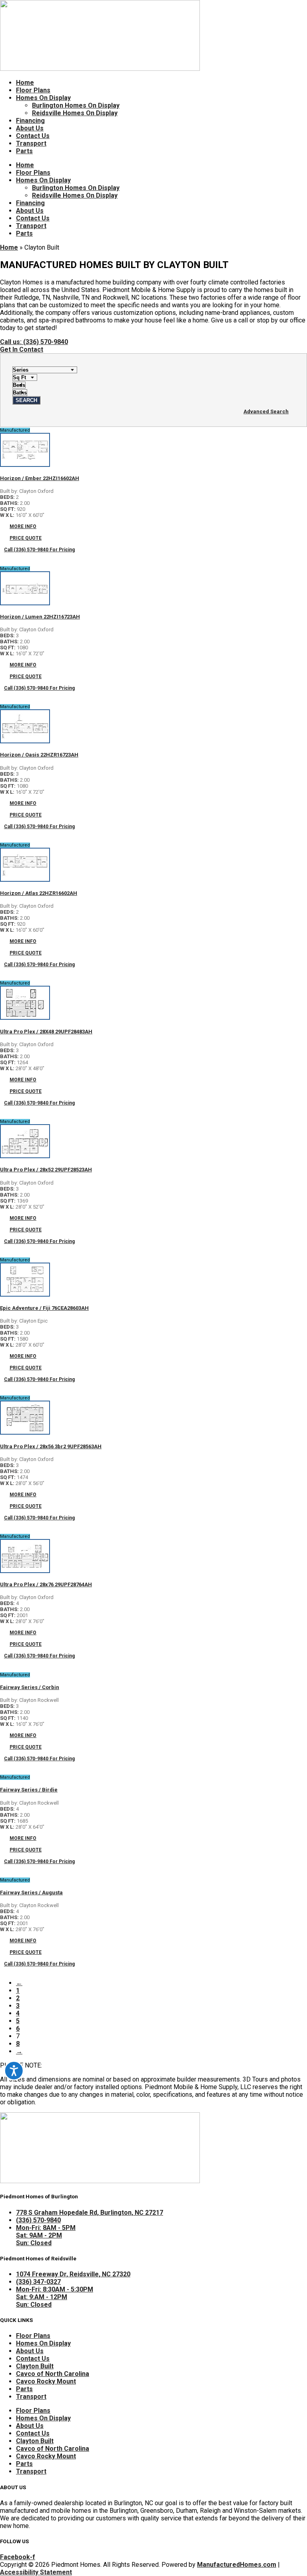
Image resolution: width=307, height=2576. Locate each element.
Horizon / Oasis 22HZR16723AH (39, 755)
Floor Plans (33, 90)
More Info (23, 526)
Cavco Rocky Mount (46, 2381)
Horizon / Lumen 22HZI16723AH (40, 617)
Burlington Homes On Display (76, 105)
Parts (24, 151)
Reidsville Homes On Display (75, 113)
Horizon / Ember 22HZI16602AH (40, 478)
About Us (30, 128)
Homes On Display (43, 98)
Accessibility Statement (36, 2572)
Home (25, 83)
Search (26, 400)
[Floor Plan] (25, 465)
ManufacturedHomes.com (237, 2565)
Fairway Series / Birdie (29, 1790)
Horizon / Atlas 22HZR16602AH (39, 893)
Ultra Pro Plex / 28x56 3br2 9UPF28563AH (51, 1446)
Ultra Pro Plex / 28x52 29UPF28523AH (46, 1170)
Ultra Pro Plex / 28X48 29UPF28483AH (46, 1032)
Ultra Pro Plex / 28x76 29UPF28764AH (46, 1584)
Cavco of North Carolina (53, 2374)
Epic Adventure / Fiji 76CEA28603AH (44, 1308)
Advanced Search (266, 411)
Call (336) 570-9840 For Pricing (39, 550)
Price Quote (26, 538)
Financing (30, 121)
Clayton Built (35, 2366)
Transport (31, 143)
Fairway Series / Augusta (31, 1892)
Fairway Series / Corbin (30, 1687)
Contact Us (33, 136)
